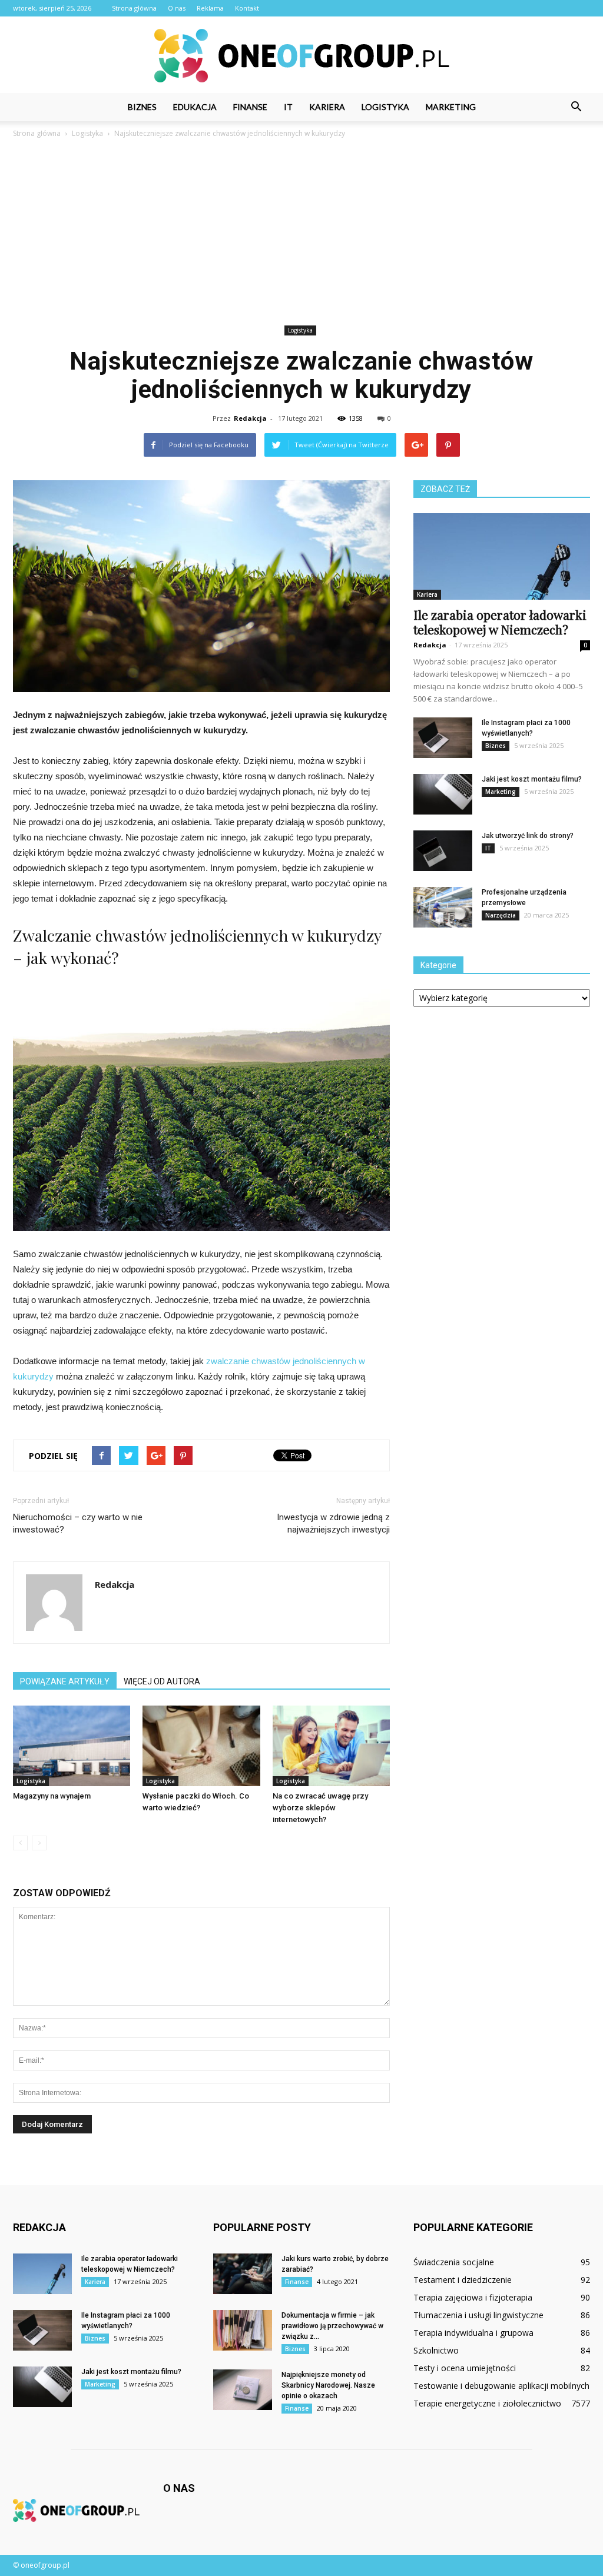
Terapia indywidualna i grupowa (473, 2333)
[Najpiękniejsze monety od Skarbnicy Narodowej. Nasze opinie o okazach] (243, 2390)
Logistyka (385, 107)
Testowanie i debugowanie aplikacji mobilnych (501, 2386)
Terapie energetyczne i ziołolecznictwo (487, 2403)
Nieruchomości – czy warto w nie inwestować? (78, 1523)
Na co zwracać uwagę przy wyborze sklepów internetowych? (320, 1808)
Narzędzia (501, 915)
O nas (177, 8)
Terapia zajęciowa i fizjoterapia (473, 2297)
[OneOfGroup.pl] (301, 56)
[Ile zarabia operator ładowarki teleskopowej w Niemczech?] (502, 556)
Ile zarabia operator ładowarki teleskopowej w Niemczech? (500, 622)
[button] (576, 107)
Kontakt (247, 8)
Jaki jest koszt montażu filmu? (532, 779)
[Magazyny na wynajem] (72, 1746)
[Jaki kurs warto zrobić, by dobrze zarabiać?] (243, 2274)
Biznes (142, 107)
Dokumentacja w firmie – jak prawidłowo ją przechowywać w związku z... (332, 2326)
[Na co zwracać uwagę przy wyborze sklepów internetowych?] (331, 1746)
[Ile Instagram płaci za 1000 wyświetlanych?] (443, 738)
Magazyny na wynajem (52, 1796)
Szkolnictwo (436, 2350)
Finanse (250, 107)
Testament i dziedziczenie (463, 2280)
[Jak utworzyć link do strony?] (443, 851)
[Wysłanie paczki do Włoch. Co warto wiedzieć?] (201, 1746)
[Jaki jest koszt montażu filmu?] (443, 794)
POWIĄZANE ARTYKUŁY (65, 1681)
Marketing (451, 107)
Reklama (210, 8)
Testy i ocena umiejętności (465, 2368)
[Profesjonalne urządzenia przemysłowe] (443, 907)
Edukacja (195, 107)
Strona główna (134, 8)
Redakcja (250, 418)
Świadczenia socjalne (454, 2262)
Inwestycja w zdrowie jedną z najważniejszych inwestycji (333, 1523)
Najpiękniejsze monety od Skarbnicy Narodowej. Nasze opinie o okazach (328, 2385)
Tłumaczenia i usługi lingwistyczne (478, 2315)
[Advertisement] (301, 234)
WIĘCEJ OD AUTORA (162, 1681)
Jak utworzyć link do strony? (528, 836)
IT (288, 107)
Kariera (327, 107)
